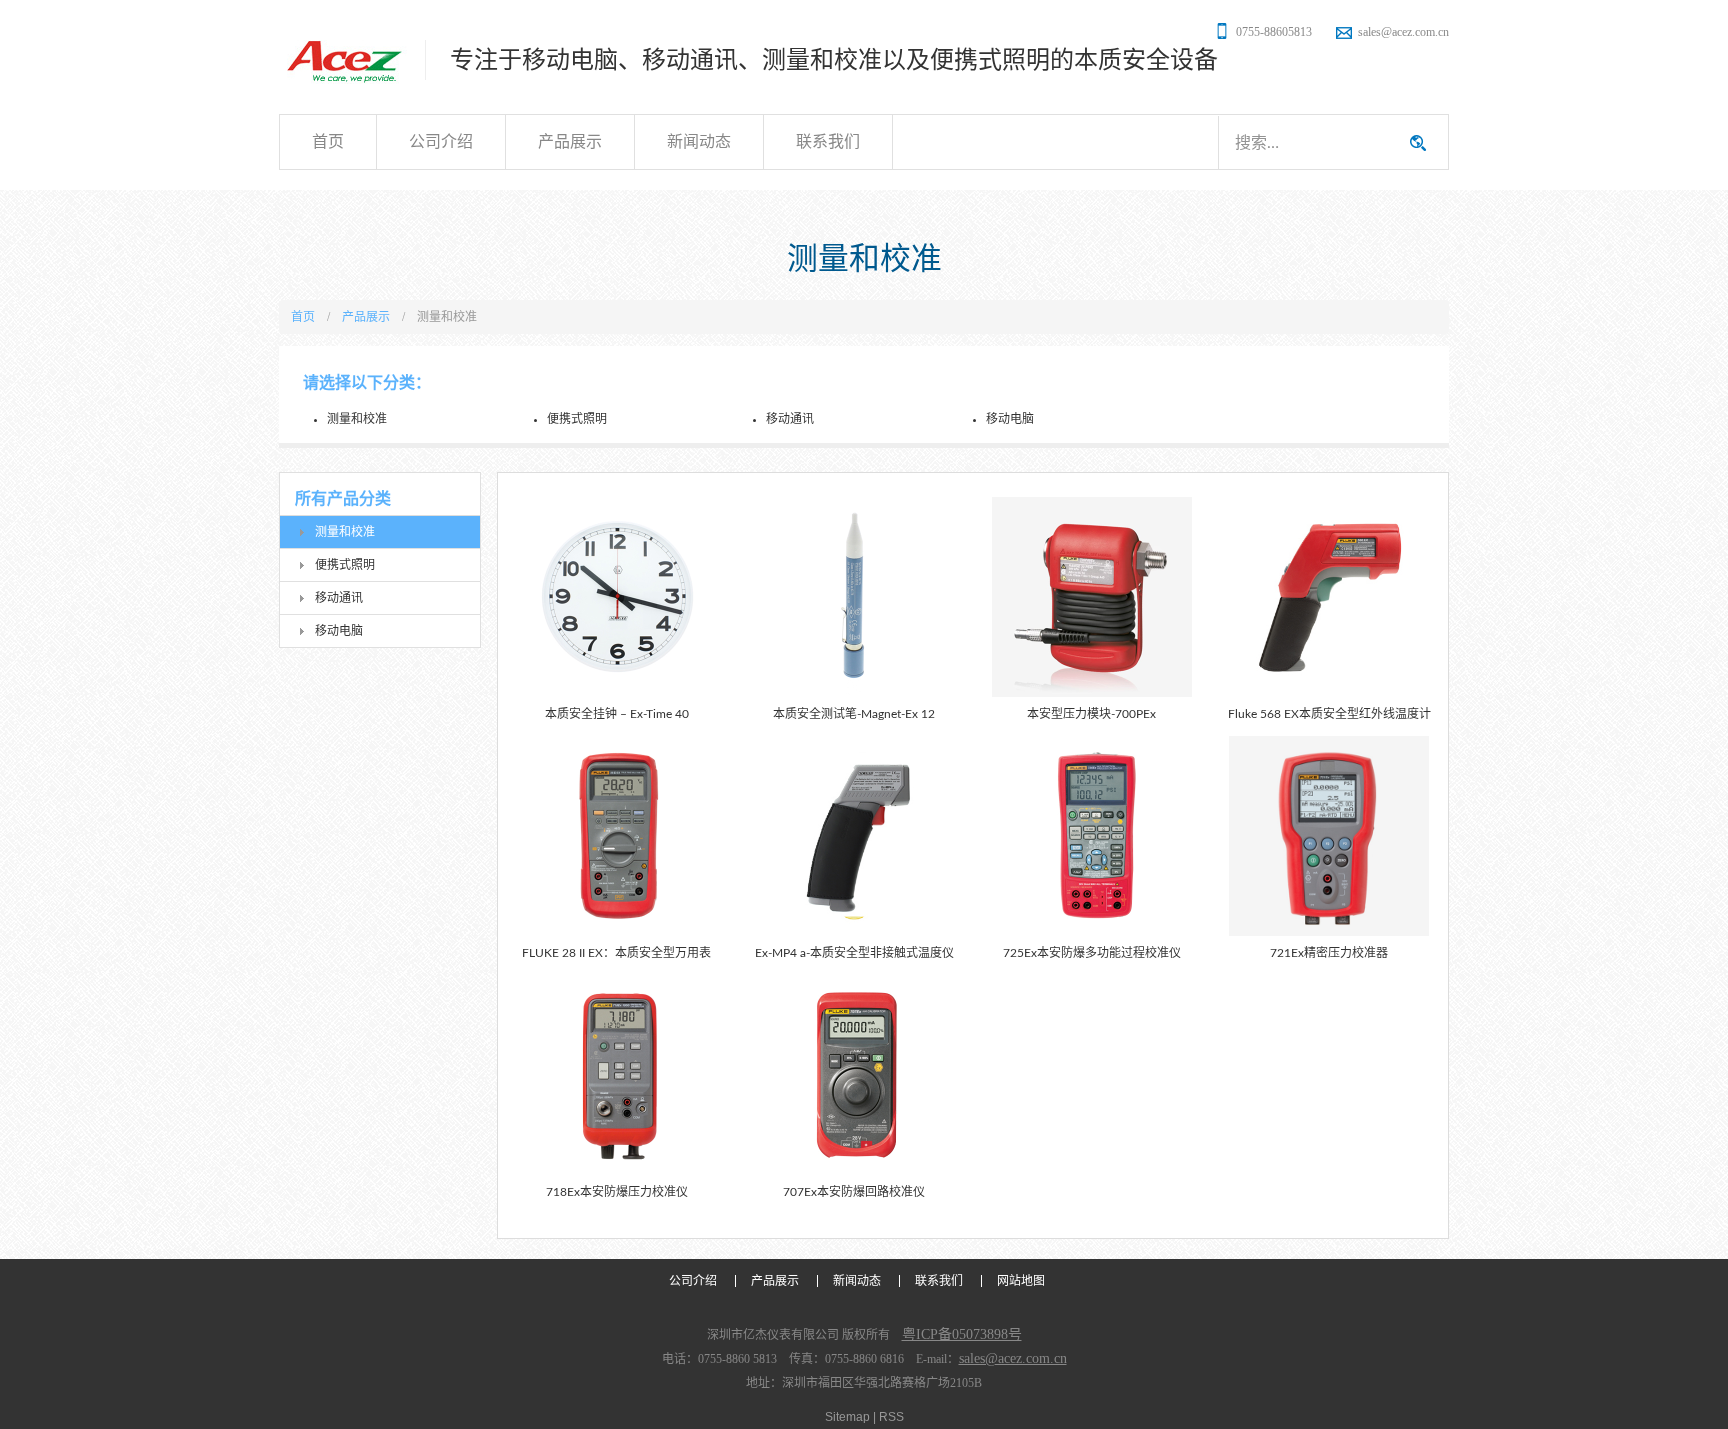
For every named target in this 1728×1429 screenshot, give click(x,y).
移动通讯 (790, 419)
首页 (328, 141)
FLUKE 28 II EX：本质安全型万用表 (616, 953)
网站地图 (1021, 1281)
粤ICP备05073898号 (962, 1334)
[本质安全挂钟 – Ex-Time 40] (617, 597)
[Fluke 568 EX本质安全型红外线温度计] (1329, 597)
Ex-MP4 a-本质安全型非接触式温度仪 (854, 953)
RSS (891, 1417)
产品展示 (570, 141)
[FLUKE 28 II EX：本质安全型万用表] (617, 836)
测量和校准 (357, 419)
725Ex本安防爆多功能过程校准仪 (1092, 953)
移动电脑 (1010, 419)
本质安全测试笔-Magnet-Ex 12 (854, 714)
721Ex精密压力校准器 (1329, 953)
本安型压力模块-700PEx (1091, 714)
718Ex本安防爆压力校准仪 (617, 1192)
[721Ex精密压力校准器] (1329, 836)
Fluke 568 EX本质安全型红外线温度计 (1329, 714)
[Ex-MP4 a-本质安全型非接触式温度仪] (854, 836)
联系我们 (828, 141)
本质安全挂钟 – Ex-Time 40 (617, 714)
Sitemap (847, 1417)
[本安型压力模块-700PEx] (1092, 597)
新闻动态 (699, 141)
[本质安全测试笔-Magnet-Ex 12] (854, 597)
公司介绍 (441, 141)
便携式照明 (577, 419)
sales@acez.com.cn (1403, 32)
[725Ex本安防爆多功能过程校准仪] (1092, 836)
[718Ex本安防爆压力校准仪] (617, 1075)
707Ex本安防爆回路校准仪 (854, 1192)
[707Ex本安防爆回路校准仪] (854, 1075)
